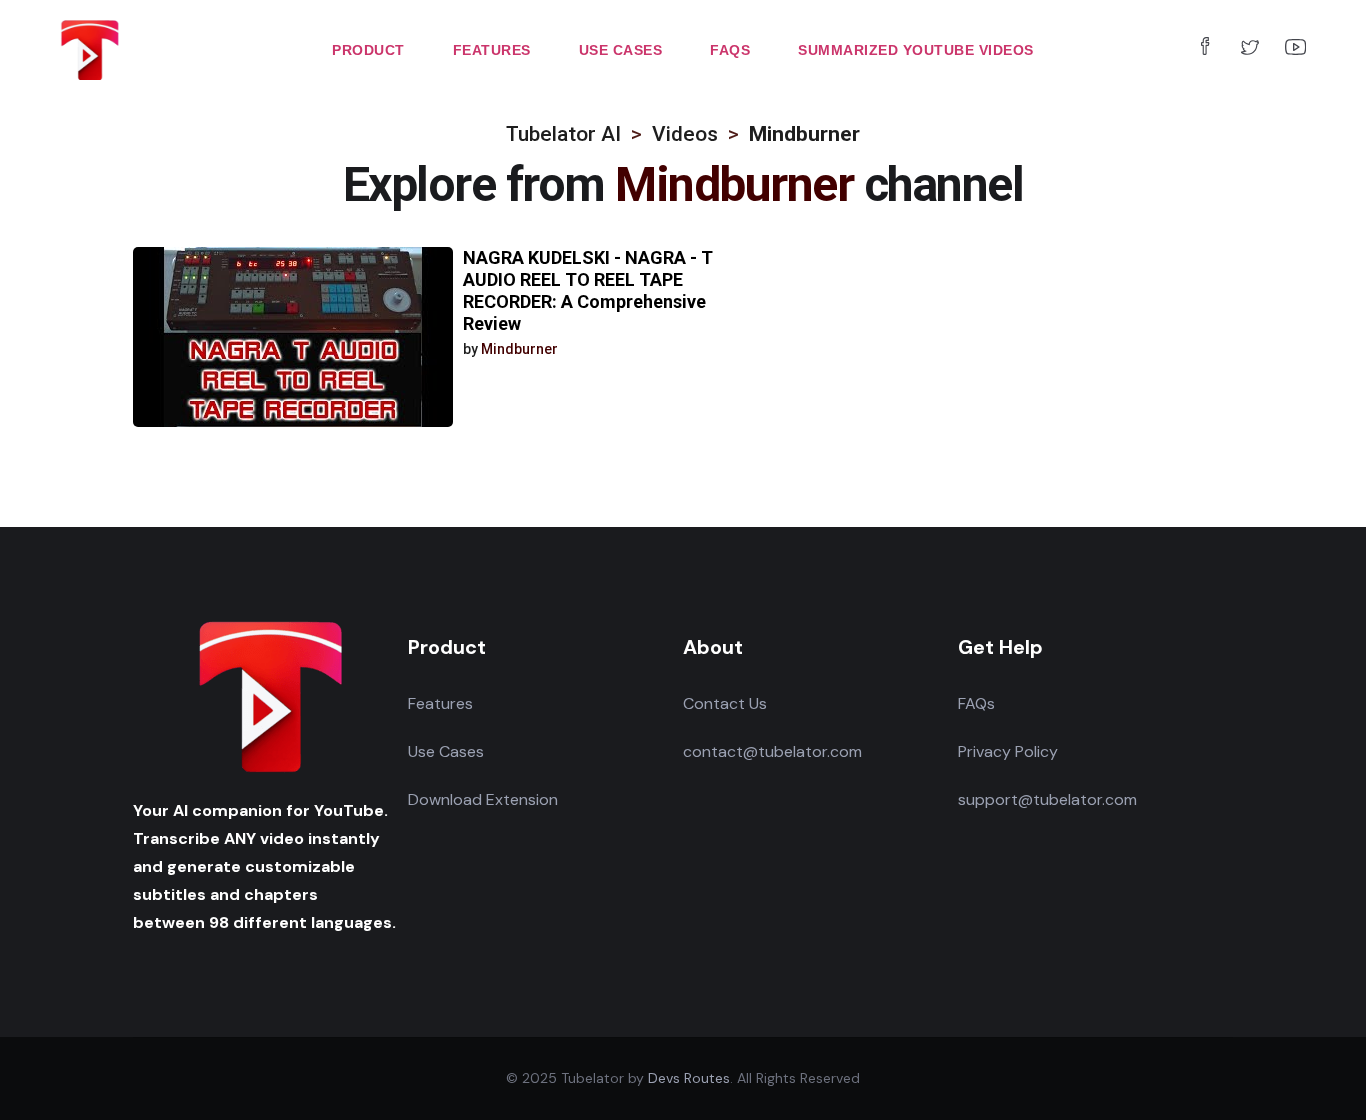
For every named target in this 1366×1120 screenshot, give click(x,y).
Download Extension (483, 799)
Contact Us (725, 703)
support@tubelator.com (1047, 799)
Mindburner (519, 349)
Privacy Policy (1008, 751)
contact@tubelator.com (772, 751)
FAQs (976, 703)
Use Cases (446, 751)
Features (440, 703)
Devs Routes (689, 1078)
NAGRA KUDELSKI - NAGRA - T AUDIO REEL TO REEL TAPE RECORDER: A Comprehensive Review (588, 290)
